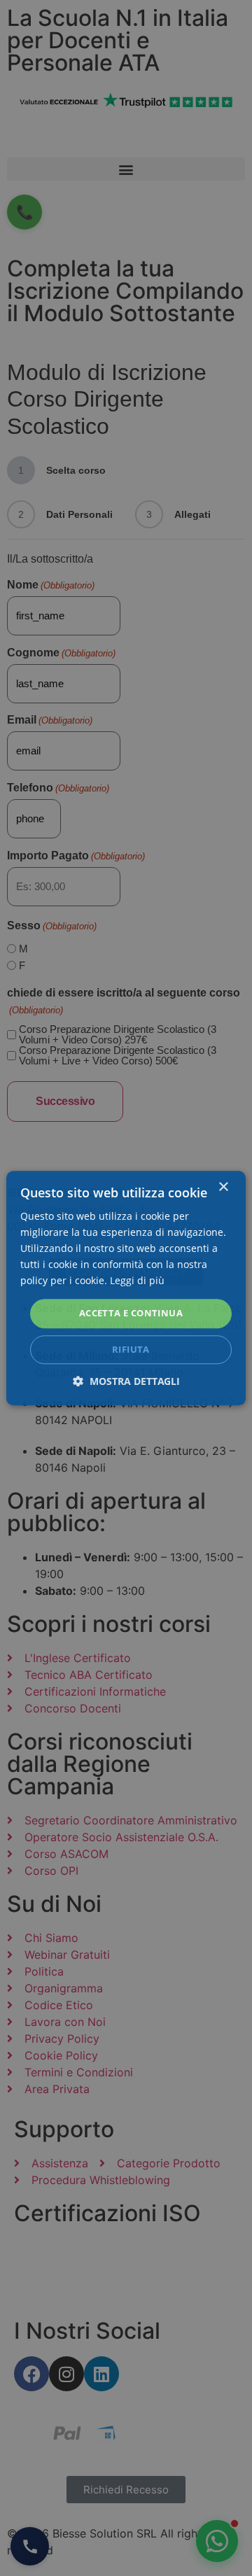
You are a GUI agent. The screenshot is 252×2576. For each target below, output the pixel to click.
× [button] (223, 1187)
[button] (126, 1381)
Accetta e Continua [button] (131, 1314)
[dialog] (126, 1288)
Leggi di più (137, 1281)
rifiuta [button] (131, 1349)
